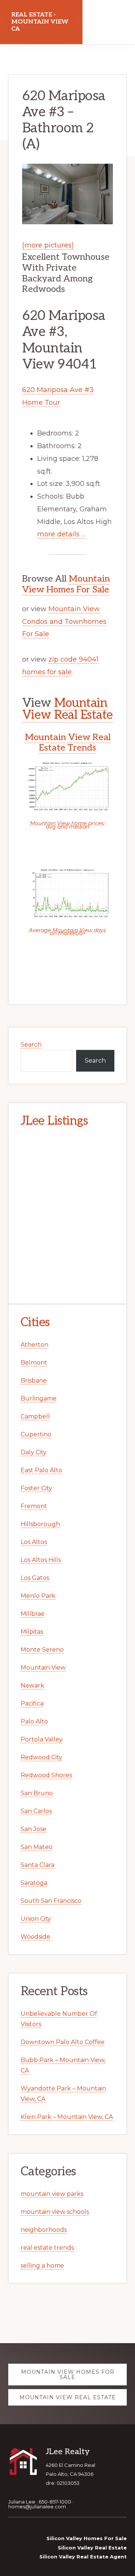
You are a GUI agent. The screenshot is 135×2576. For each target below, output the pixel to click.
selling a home (42, 2266)
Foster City (36, 1488)
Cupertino (36, 1434)
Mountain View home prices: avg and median (67, 825)
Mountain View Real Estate (67, 709)
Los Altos (34, 1542)
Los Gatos (35, 1578)
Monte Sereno (42, 1650)
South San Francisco (51, 1901)
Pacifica (32, 1703)
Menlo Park (38, 1596)
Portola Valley (42, 1739)
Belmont (34, 1363)
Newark (32, 1686)
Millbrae (33, 1614)
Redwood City (41, 1757)
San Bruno (37, 1793)
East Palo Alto (41, 1470)
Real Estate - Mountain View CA (40, 22)
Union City (36, 1919)
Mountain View (43, 1668)
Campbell (35, 1416)
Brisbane (34, 1381)
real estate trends (47, 2248)
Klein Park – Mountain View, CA (67, 2117)
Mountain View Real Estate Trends (68, 743)
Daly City (34, 1452)
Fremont (34, 1506)
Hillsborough (40, 1524)
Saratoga (34, 1883)
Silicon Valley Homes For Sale (87, 2538)
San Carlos (36, 1811)
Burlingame (39, 1398)
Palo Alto (34, 1721)
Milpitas (32, 1632)
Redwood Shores (46, 1775)
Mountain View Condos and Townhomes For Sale (64, 622)
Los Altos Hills (41, 1560)
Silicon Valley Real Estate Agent (83, 2557)
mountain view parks (52, 2194)
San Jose (34, 1829)
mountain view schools (55, 2212)
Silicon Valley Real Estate (92, 2548)
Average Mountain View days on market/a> (67, 932)
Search (31, 1044)
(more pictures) (48, 245)
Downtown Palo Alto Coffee (63, 2042)
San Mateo (37, 1847)
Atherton (34, 1345)
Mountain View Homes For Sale (66, 584)
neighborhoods (44, 2230)
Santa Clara (37, 1865)
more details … (61, 534)
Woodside (35, 1937)
